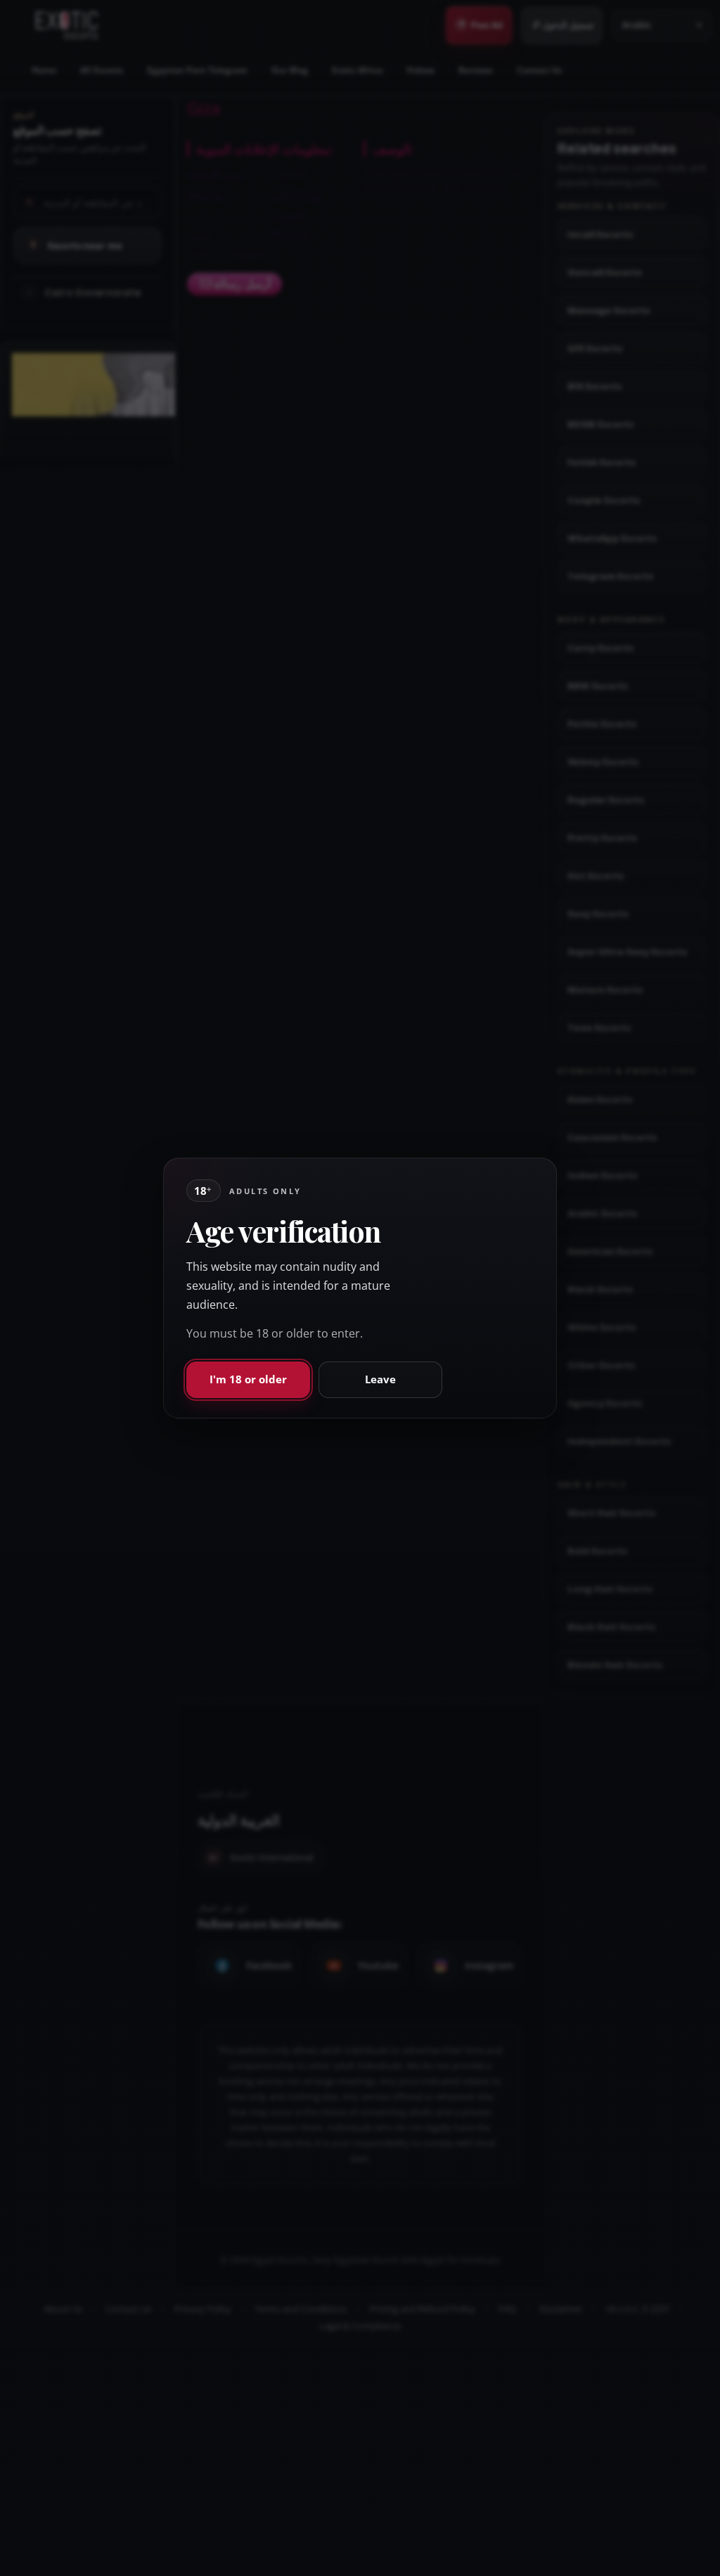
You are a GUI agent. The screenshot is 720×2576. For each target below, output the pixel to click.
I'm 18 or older (248, 1379)
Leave (380, 1379)
